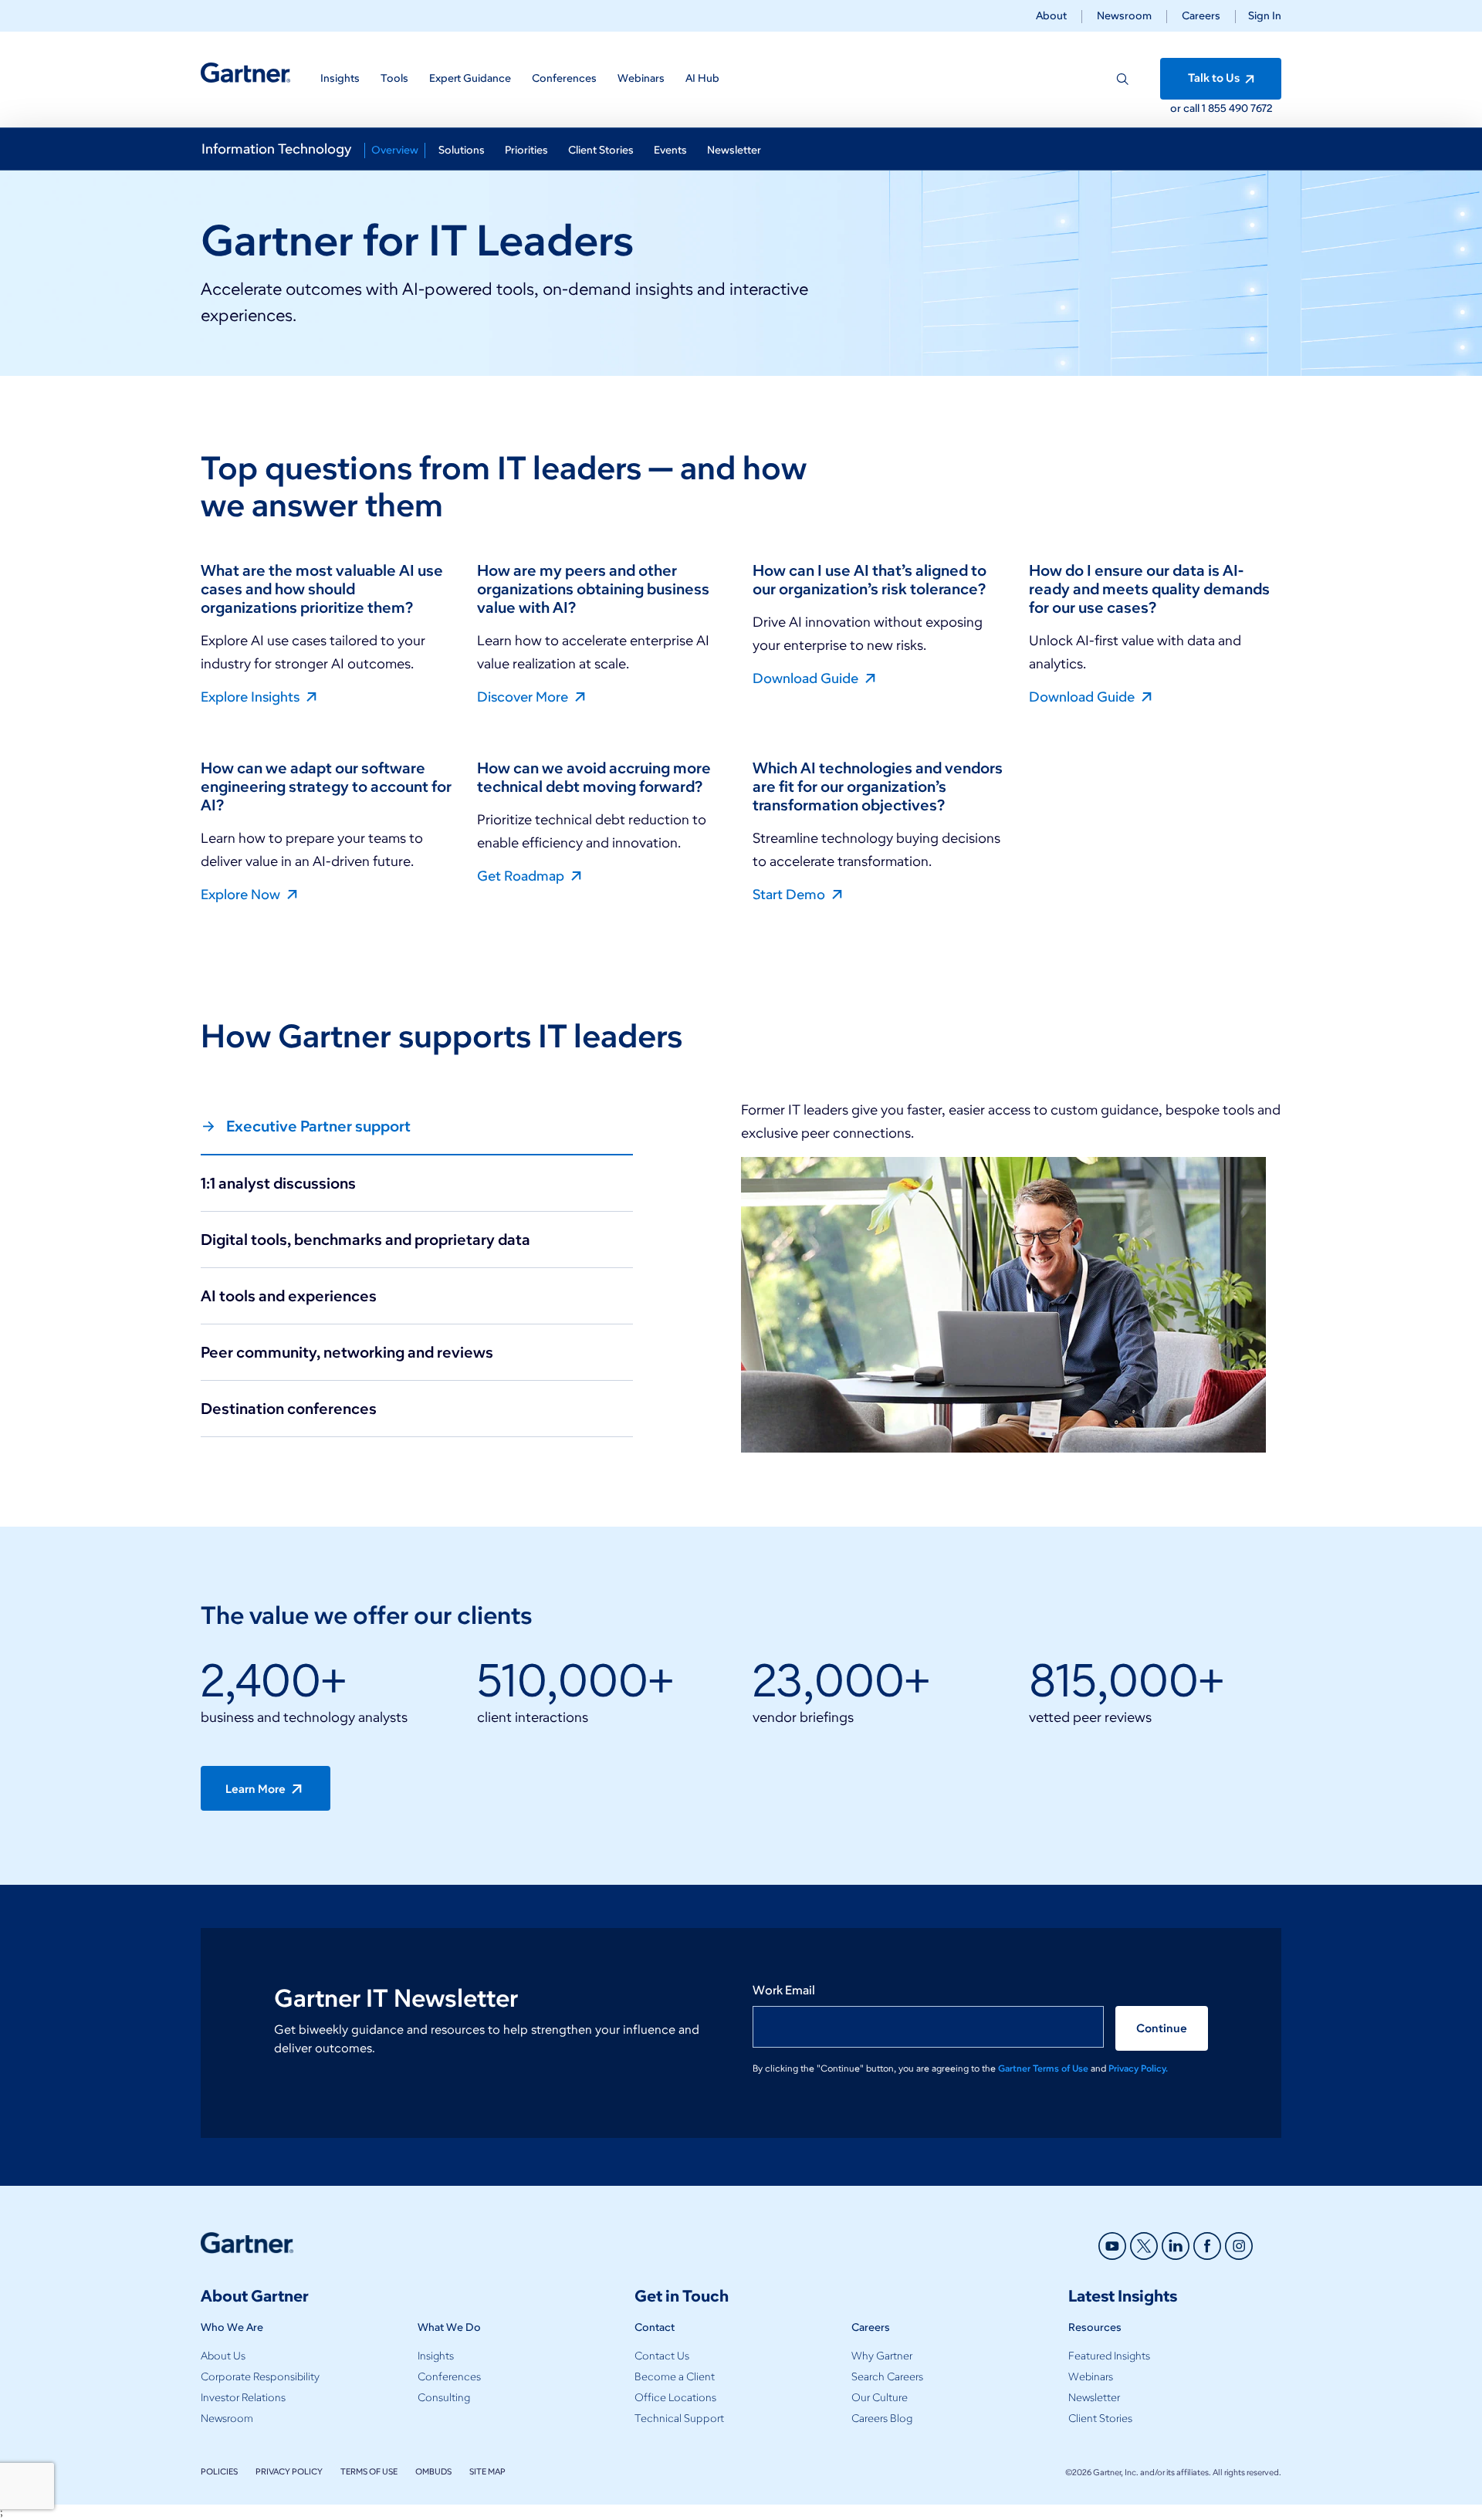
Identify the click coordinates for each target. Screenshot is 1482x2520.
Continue (1162, 2028)
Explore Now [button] (242, 894)
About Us (223, 2356)
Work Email (784, 1990)
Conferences (449, 2377)
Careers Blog (882, 2419)
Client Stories (1100, 2419)
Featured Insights (1109, 2356)
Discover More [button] (524, 696)
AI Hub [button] (702, 78)
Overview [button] (395, 150)
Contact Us (662, 2356)
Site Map (487, 2471)
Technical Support (679, 2419)
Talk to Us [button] (1215, 78)
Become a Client (675, 2377)
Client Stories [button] (601, 150)
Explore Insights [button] (252, 696)
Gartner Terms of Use (1044, 2068)
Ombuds (433, 2471)
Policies (219, 2471)
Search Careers (887, 2377)
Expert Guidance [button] (470, 78)
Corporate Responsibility (260, 2377)
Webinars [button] (641, 78)
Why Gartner (882, 2356)
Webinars (1091, 2377)
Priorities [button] (526, 150)
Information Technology (276, 149)
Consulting (444, 2398)
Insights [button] (340, 78)
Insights (436, 2356)
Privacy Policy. (1138, 2068)
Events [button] (670, 150)
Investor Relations (243, 2398)
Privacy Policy (289, 2471)
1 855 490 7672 (1237, 108)
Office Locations (675, 2398)
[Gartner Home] (245, 73)
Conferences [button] (564, 78)
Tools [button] (394, 78)
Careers (1201, 16)
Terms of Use (369, 2471)
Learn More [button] (257, 1789)
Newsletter (1094, 2398)
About (1051, 16)
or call (1186, 108)
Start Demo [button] (790, 894)
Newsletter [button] (734, 150)
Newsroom (1124, 16)
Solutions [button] (462, 150)
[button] (1259, 16)
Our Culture (880, 2398)
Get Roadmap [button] (522, 875)
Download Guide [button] (807, 678)
